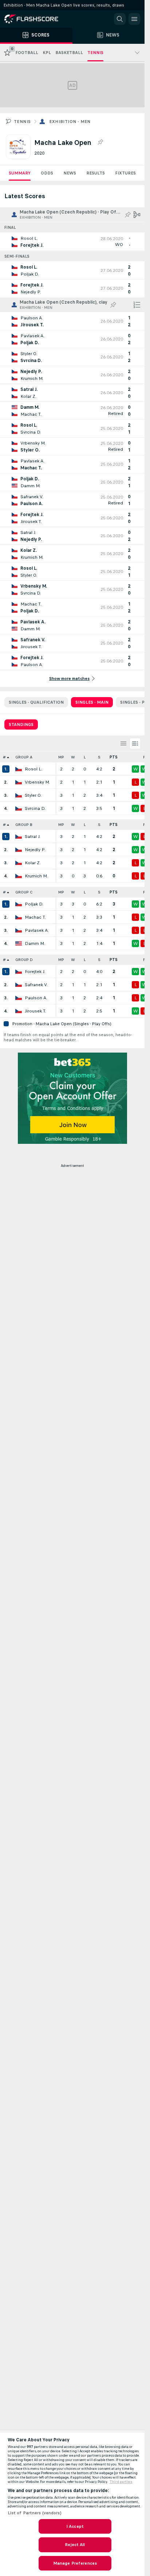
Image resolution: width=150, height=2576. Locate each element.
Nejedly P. (35, 850)
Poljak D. (34, 904)
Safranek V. (36, 985)
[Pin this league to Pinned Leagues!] (100, 142)
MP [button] (61, 757)
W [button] (73, 757)
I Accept (75, 2526)
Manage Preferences (75, 2563)
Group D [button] (24, 960)
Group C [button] (24, 892)
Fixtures (125, 173)
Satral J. (33, 837)
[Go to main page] (36, 19)
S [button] (99, 757)
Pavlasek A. (37, 930)
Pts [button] (114, 757)
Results (96, 173)
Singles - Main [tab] (92, 702)
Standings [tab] (21, 724)
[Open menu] (134, 19)
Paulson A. (36, 998)
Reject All (75, 2545)
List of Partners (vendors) (35, 2513)
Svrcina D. (35, 808)
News (70, 173)
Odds (47, 173)
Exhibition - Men (70, 122)
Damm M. (35, 943)
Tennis (22, 122)
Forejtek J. (35, 972)
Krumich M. (36, 876)
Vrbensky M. (37, 782)
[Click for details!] (72, 242)
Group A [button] (24, 757)
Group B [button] (24, 825)
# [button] (4, 757)
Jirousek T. (35, 1011)
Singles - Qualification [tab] (36, 702)
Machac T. (35, 917)
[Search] (120, 19)
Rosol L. (33, 769)
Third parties (121, 2482)
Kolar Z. (33, 863)
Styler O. (33, 795)
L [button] (85, 757)
